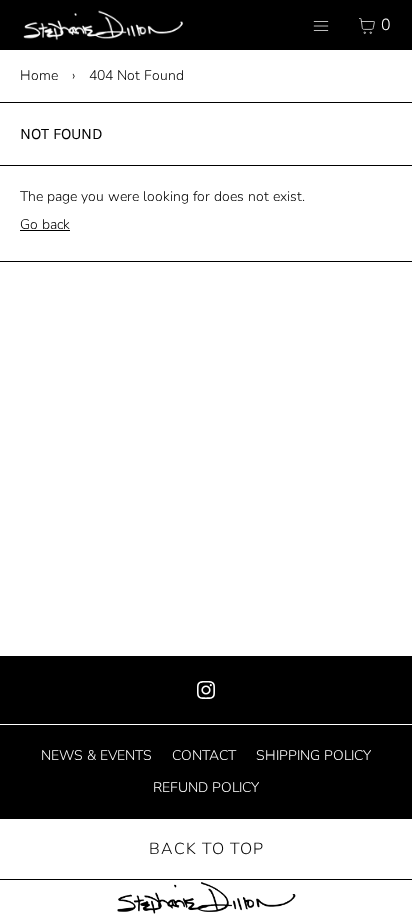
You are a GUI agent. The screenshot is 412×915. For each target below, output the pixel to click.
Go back (45, 224)
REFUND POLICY (206, 787)
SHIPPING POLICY (313, 755)
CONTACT (204, 755)
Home (39, 75)
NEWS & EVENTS (96, 755)
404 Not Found (136, 75)
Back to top (206, 849)
